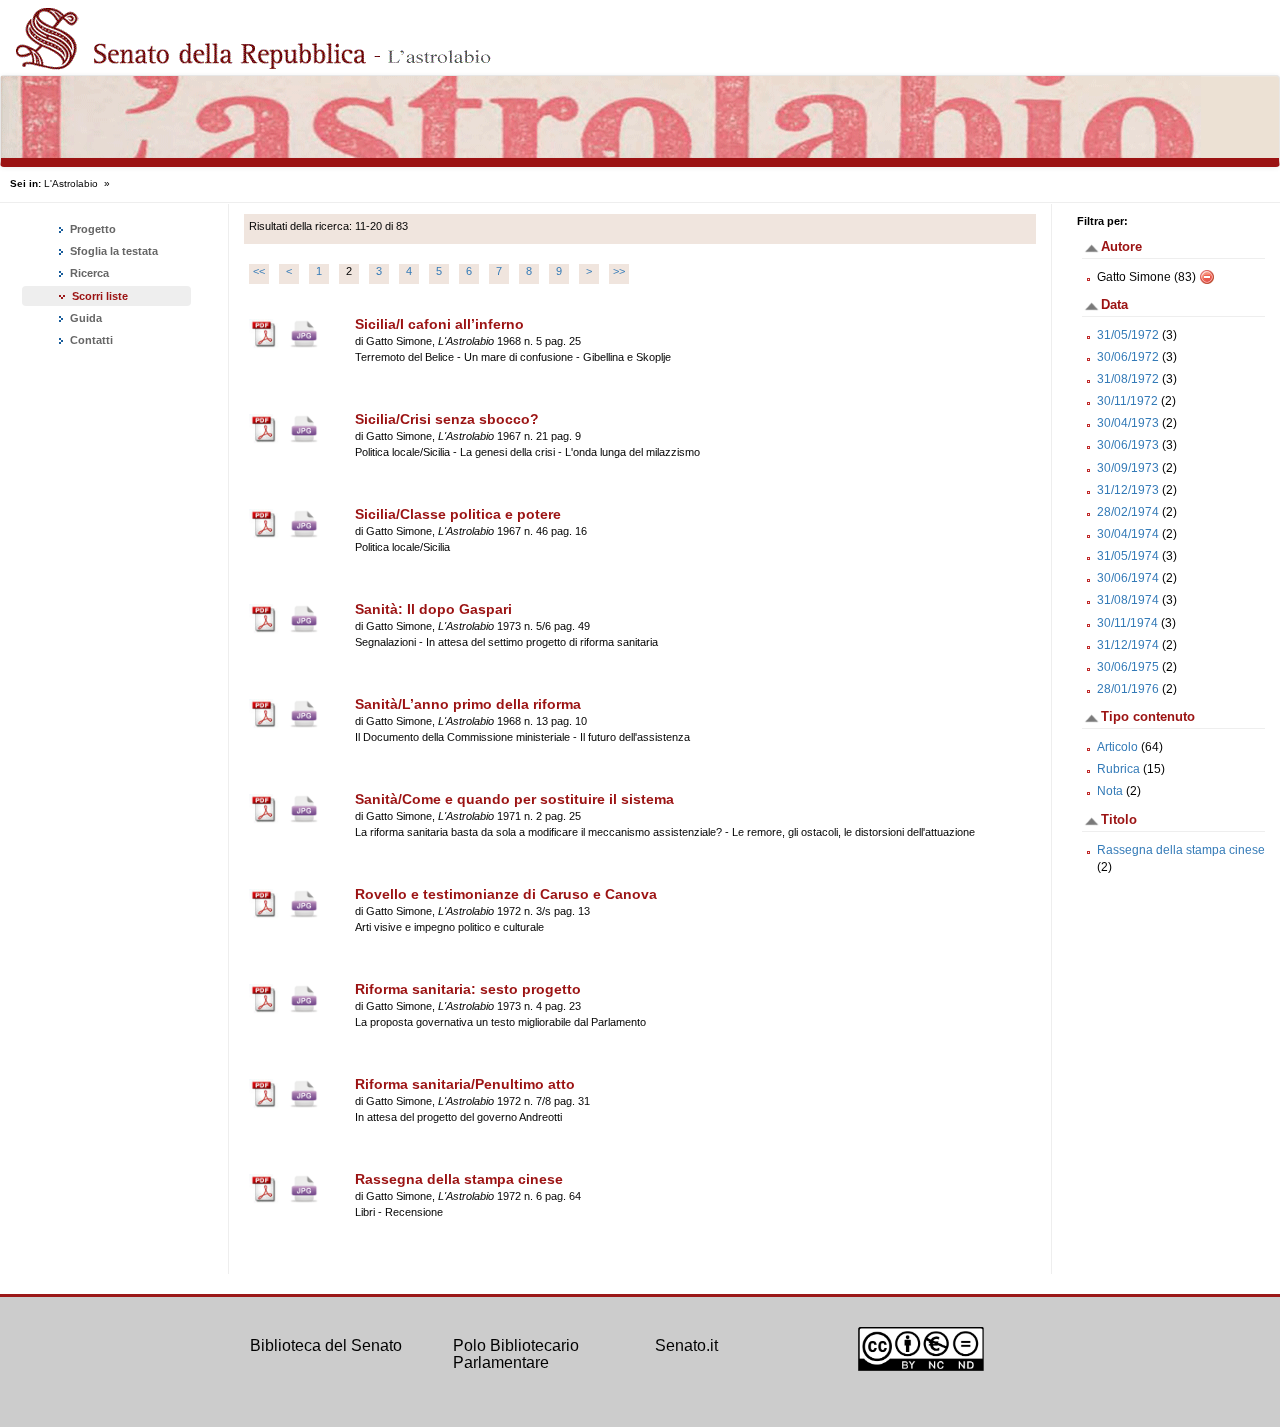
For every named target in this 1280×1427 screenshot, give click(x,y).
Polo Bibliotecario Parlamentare (516, 1354)
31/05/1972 (1128, 335)
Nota (1110, 791)
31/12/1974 (1128, 645)
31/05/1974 (1128, 556)
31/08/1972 (1128, 379)
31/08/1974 (1128, 600)
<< (259, 271)
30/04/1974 (1128, 534)
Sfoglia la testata (112, 251)
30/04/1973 (1128, 423)
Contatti (90, 340)
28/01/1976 (1128, 689)
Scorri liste (100, 296)
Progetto (91, 229)
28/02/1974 (1128, 512)
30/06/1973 (1128, 445)
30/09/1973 (1128, 468)
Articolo (1117, 747)
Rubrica (1118, 769)
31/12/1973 (1128, 490)
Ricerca (88, 273)
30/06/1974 (1128, 578)
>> (619, 271)
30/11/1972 (1127, 401)
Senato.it (686, 1345)
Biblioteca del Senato (326, 1345)
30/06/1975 (1128, 667)
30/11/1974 (1127, 623)
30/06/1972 (1128, 357)
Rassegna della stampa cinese (1181, 850)
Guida (84, 318)
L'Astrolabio (71, 183)
